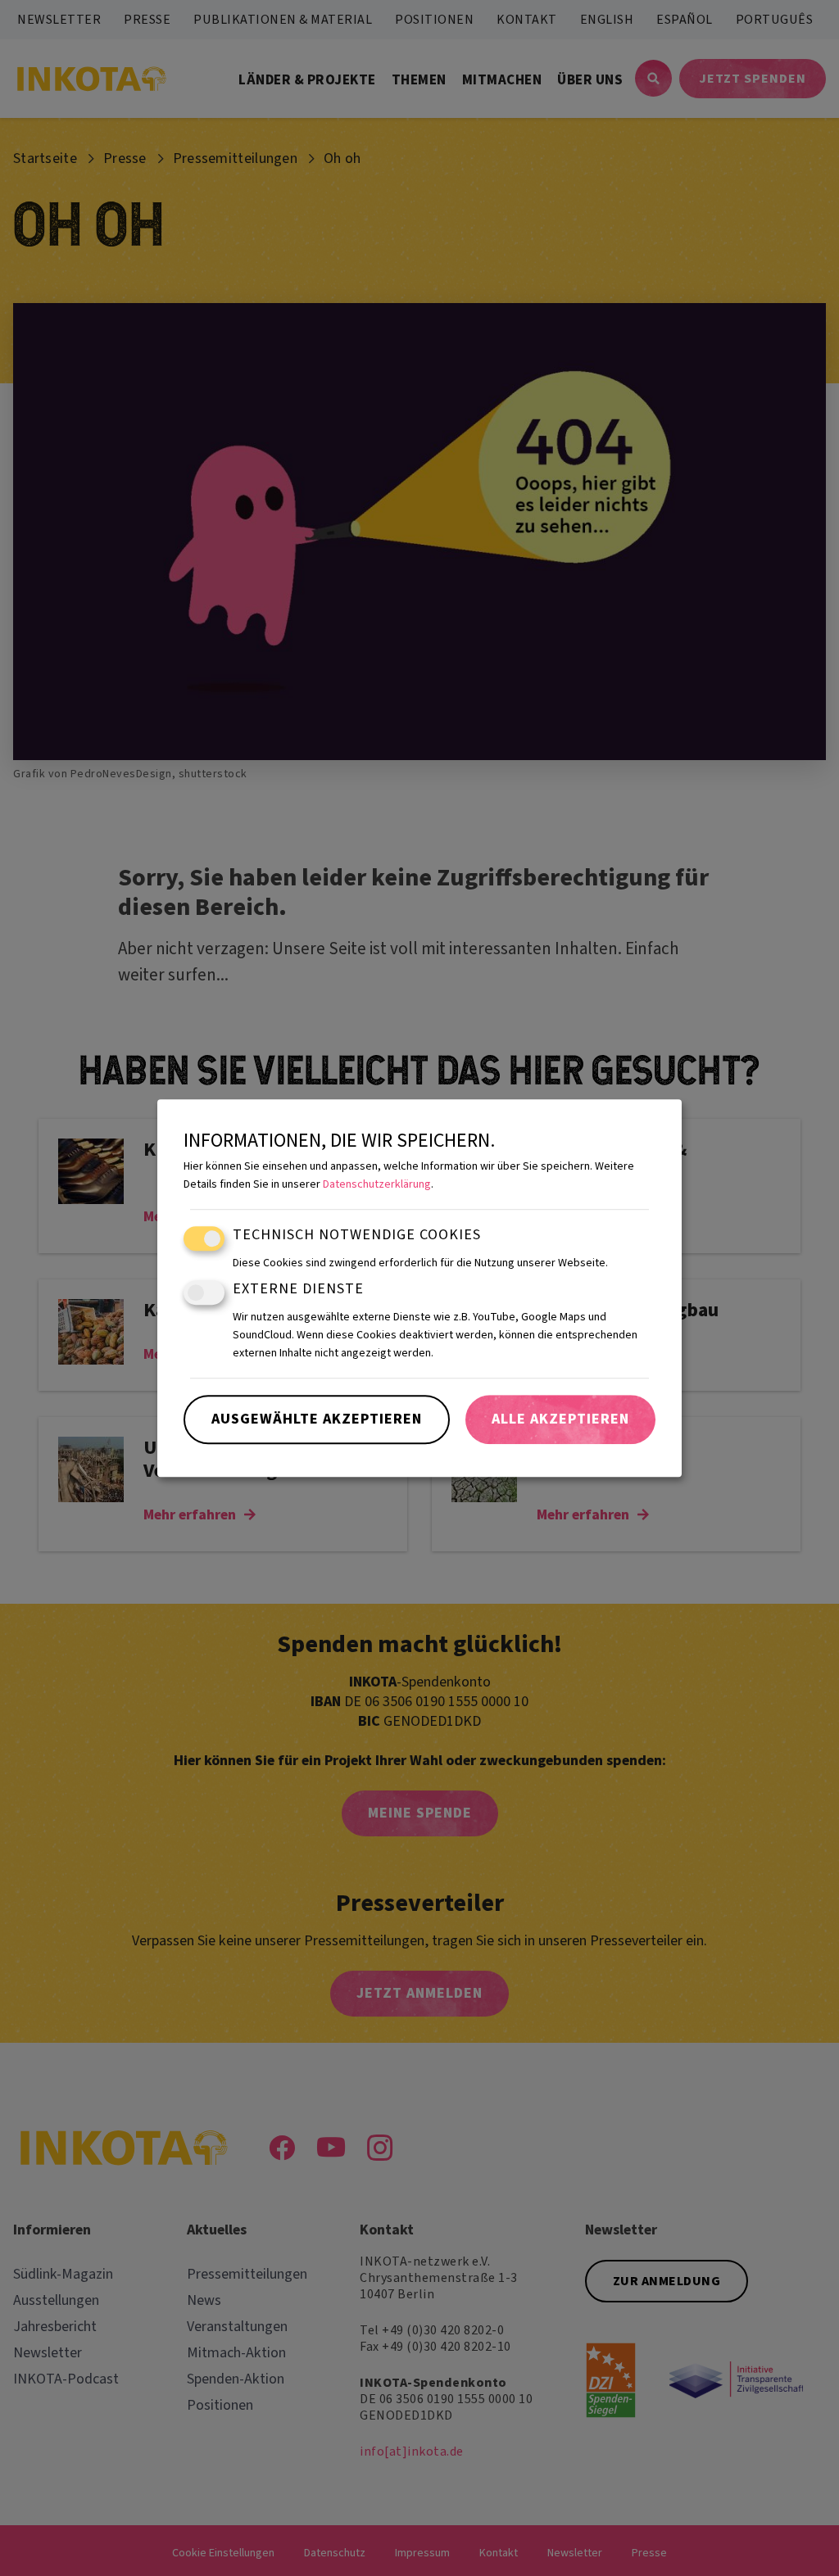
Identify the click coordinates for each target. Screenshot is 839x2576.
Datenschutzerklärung (377, 1185)
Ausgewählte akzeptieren (317, 1419)
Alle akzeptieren (560, 1419)
